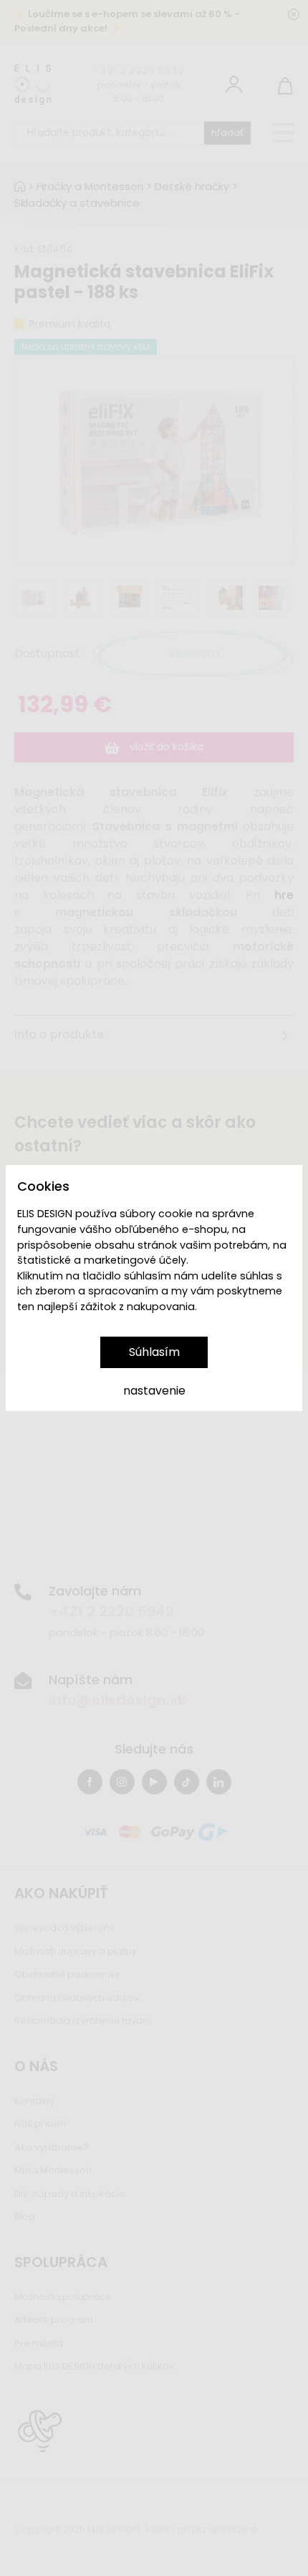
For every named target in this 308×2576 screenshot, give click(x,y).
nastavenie (154, 1391)
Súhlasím (154, 1352)
